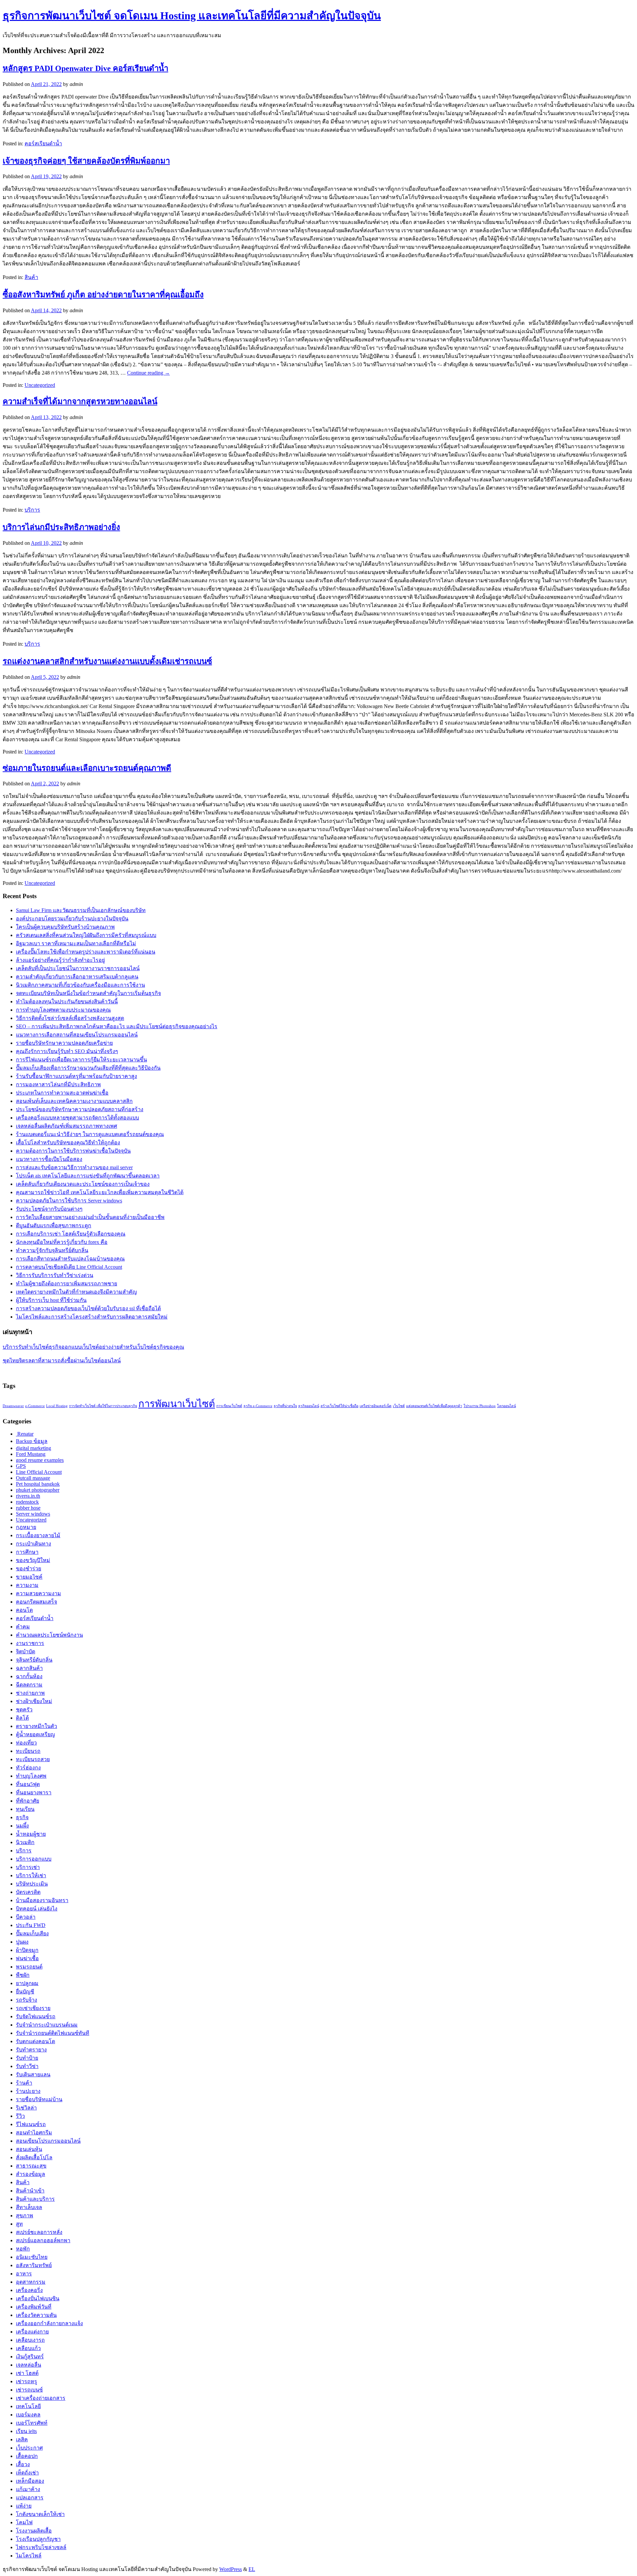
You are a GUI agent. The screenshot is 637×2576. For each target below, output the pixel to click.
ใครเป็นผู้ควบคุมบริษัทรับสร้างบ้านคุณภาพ (65, 927)
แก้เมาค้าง (28, 2489)
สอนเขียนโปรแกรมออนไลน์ (48, 2141)
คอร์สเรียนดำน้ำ (43, 143)
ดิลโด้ (22, 1718)
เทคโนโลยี (28, 2406)
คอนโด (24, 1610)
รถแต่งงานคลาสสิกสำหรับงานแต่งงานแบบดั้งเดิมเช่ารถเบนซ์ (107, 661)
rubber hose (28, 1508)
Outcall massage (33, 1478)
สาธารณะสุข (31, 2166)
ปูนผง (22, 1942)
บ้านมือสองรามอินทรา (42, 1900)
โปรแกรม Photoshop (480, 1406)
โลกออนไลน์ (506, 1406)
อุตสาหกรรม (31, 2282)
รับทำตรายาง (31, 2050)
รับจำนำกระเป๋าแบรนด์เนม (47, 2025)
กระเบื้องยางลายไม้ (38, 1535)
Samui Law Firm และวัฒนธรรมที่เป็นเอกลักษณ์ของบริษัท (81, 910)
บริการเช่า (28, 1867)
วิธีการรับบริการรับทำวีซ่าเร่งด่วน (55, 1275)
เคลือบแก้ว (28, 2348)
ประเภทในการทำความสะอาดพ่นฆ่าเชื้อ (62, 1093)
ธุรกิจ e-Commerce (258, 1406)
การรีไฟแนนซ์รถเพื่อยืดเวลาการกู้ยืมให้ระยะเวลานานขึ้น (81, 1060)
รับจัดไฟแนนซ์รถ (36, 2016)
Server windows (33, 1514)
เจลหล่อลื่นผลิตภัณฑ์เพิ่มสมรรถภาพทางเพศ (67, 1126)
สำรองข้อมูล (31, 2174)
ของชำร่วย (29, 1569)
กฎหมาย (26, 1527)
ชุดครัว (24, 1710)
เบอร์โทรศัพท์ (32, 2423)
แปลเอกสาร (30, 2498)
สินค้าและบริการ (35, 2199)
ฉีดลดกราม (29, 1685)
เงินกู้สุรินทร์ (30, 2357)
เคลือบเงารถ (30, 2340)
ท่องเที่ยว (26, 1743)
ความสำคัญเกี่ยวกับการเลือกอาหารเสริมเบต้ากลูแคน (77, 977)
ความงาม (27, 1585)
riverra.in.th (28, 1496)
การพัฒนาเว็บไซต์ (177, 1404)
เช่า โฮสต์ (27, 2373)
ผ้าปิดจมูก (27, 1950)
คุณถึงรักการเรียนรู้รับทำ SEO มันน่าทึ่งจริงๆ (67, 1051)
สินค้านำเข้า (30, 2191)
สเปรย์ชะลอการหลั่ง (39, 2232)
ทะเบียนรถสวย (33, 1759)
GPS (21, 1466)
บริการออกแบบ (34, 1859)
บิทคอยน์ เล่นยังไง (37, 1909)
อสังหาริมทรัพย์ (34, 2265)
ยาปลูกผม (27, 1983)
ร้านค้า (24, 2083)
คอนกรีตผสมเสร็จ (36, 1602)
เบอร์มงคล (28, 2415)
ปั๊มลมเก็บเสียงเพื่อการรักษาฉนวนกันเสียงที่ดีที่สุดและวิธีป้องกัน (88, 1068)
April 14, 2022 (46, 310)
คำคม (23, 1627)
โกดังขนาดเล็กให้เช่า (40, 2514)
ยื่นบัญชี (25, 1992)
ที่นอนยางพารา (34, 1792)
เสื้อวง (23, 2464)
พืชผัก (23, 1975)
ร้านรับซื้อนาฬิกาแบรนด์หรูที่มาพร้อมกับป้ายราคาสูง (76, 1076)
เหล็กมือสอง (30, 2481)
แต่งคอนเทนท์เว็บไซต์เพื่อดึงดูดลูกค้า (434, 1406)
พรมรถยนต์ (29, 1967)
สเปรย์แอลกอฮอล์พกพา (43, 2240)
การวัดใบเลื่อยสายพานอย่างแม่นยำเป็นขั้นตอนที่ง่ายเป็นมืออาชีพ (90, 1217)
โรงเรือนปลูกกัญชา (38, 2539)
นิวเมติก (25, 1842)
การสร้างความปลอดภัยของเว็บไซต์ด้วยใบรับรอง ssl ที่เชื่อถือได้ (88, 1308)
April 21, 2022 (46, 84)
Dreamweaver (13, 1406)
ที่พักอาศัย (28, 1801)
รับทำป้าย (27, 2058)
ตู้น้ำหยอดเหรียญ (35, 1734)
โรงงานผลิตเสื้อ (34, 2531)
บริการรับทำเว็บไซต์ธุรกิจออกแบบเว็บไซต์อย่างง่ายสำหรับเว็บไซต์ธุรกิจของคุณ (93, 1347)
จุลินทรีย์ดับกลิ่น (34, 1660)
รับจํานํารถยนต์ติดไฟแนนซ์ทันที (53, 2033)
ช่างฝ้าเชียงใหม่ (34, 1701)
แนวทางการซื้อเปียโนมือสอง (49, 1159)
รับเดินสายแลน (33, 2075)
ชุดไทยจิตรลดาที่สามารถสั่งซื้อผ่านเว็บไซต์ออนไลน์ (62, 1360)
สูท (19, 2224)
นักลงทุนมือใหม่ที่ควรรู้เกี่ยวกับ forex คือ (62, 1242)
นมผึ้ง (22, 1826)
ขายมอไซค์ (29, 1577)
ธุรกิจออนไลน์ (309, 1406)
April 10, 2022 (46, 543)
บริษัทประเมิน (32, 1884)
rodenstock (27, 1502)
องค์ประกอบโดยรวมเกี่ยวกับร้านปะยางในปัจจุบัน (72, 919)
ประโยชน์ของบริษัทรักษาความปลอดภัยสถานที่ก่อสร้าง (80, 1109)
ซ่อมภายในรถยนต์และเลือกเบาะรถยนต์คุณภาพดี (87, 768)
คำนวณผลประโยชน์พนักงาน (49, 1635)
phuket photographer (38, 1490)
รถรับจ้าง (27, 2000)
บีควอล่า (26, 1917)
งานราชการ (30, 1643)
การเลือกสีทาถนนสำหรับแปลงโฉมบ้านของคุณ (70, 1259)
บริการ (32, 510)
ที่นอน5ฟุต (28, 1784)
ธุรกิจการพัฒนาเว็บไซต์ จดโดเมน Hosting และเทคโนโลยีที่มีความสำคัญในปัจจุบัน (192, 16)
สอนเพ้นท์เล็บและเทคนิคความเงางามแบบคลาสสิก (74, 1101)
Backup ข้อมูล (32, 1441)
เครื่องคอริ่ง (29, 2290)
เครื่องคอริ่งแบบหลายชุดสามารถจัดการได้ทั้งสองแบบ (77, 1118)
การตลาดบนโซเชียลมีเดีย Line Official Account (69, 1267)
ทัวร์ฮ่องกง (28, 1768)
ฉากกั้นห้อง (29, 1676)
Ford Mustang (31, 1454)
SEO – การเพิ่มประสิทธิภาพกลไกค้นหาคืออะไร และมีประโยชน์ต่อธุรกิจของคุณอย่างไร (117, 1026)
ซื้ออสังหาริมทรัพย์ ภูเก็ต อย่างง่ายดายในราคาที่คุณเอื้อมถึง (103, 295)
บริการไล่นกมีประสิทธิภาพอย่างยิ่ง (61, 527)
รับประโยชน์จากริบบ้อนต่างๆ (49, 1209)
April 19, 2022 (46, 176)
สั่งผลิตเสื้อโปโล (34, 2157)
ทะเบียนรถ (28, 1751)
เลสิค (22, 2439)
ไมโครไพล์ (29, 2556)
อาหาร (24, 2274)
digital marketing (34, 1448)
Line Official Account (39, 1472)
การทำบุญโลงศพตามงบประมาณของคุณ (63, 1010)
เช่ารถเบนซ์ (29, 2390)
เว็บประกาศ (29, 2448)
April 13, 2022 (46, 417)
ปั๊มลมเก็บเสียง (32, 1933)
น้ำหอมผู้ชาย (31, 1834)
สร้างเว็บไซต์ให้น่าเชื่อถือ (339, 1406)
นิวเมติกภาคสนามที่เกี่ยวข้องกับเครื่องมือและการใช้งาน (80, 985)
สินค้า (31, 277)
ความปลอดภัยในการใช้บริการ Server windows (69, 1201)
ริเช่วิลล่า (26, 2108)
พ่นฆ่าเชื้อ (27, 1958)
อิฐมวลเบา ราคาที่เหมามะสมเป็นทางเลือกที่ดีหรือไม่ (76, 943)
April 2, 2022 (45, 784)
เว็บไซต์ (399, 1406)
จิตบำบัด (26, 1651)
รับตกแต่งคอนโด (35, 2041)
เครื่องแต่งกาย (32, 2332)
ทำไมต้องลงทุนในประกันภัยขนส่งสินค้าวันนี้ (67, 1002)
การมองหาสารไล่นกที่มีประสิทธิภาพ (58, 1084)
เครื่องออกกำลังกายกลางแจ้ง (49, 2323)
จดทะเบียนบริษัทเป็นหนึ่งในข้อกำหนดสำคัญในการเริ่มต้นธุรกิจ (88, 993)
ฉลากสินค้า (29, 1668)
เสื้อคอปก (27, 2456)
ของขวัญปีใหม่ (33, 1560)
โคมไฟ (24, 2522)
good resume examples (40, 1460)
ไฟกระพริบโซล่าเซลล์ (41, 2547)
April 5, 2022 (45, 677)
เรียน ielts (26, 2431)
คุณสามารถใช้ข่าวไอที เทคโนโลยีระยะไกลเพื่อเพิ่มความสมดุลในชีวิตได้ (100, 1192)
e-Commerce (35, 1406)
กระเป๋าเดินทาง (34, 1544)
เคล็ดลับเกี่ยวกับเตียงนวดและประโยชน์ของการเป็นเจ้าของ (83, 1184)
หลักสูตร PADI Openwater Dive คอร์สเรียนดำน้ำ (85, 68)
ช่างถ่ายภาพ (30, 1693)
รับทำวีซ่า (27, 2066)
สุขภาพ (25, 2216)
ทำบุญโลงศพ (31, 1776)
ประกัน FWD (31, 1925)
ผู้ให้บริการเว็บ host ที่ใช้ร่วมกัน (51, 1300)
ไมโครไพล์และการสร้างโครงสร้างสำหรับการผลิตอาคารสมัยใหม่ (92, 1317)
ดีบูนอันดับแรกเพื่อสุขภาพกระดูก (54, 1225)
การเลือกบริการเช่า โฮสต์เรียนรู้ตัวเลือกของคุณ (71, 1234)
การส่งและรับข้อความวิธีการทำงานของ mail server (74, 1167)
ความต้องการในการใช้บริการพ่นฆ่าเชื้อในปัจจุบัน (73, 1151)
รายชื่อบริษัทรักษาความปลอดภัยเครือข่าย (64, 1043)
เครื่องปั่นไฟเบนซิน (38, 2298)
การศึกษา (27, 1552)
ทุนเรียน (25, 1809)
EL (252, 2569)
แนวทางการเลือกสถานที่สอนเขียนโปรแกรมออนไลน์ (77, 1035)
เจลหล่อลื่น (29, 2365)
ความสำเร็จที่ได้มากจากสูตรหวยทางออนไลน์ (80, 401)
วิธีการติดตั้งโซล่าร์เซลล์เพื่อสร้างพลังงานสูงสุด (70, 1018)
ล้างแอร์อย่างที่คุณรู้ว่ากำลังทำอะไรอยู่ (60, 960)
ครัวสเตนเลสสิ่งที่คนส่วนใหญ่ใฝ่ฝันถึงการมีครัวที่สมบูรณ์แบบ (86, 935)
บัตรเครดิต (28, 1892)
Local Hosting (57, 1406)
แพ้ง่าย (24, 2506)
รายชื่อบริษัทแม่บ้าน (39, 2099)
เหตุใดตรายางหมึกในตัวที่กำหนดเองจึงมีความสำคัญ (76, 1292)
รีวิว (20, 2116)
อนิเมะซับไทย (32, 2257)
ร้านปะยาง (28, 2091)
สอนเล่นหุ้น (29, 2149)
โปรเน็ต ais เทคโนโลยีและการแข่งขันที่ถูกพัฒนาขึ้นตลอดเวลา (88, 1176)
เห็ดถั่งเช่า (27, 2473)
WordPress (231, 2569)
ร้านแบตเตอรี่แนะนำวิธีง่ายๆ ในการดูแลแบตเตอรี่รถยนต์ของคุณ (90, 1134)
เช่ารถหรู (27, 2381)
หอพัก (23, 2249)
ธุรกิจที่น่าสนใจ (285, 1406)
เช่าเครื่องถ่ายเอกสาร (41, 2398)
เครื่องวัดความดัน (36, 2315)
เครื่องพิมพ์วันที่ (34, 2307)
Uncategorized (40, 385)
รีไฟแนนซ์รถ (31, 2124)
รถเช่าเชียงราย (33, 2008)
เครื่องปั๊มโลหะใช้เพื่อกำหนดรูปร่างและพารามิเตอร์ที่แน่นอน (86, 952)
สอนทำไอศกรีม (34, 2133)
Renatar (25, 1434)
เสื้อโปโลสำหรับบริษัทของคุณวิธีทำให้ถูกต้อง (68, 1143)
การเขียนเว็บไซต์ (229, 1406)
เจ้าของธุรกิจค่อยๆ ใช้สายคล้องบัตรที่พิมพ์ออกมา (86, 161)
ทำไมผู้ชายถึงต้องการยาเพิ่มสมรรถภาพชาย (67, 1284)
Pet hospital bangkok (38, 1484)
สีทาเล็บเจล (29, 2207)
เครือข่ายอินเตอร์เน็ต (376, 1406)
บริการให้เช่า (31, 1875)
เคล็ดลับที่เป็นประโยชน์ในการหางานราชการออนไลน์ (78, 968)
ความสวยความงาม (38, 1593)
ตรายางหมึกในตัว (36, 1726)
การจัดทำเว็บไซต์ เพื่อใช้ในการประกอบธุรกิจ (103, 1406)
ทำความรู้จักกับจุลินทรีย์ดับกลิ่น (52, 1250)
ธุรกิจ (22, 1817)
